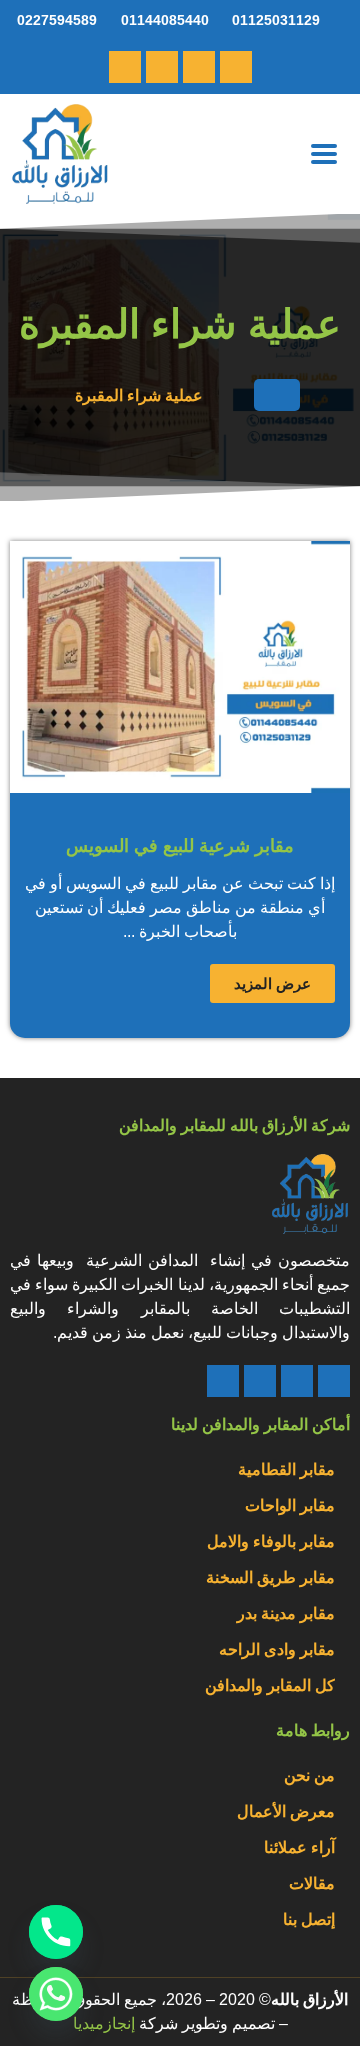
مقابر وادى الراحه (277, 1649)
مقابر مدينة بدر (286, 1613)
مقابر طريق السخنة (270, 1577)
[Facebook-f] (125, 67)
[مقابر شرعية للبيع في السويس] (180, 667)
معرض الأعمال (286, 1811)
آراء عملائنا (299, 1847)
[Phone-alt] (236, 67)
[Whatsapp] (199, 67)
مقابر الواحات (290, 1505)
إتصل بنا (309, 1919)
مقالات (312, 1883)
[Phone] (334, 1381)
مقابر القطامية (286, 1469)
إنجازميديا (104, 2023)
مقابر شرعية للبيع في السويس (180, 846)
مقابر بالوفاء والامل (271, 1541)
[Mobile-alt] (162, 67)
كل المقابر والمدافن (270, 1685)
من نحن (309, 1775)
